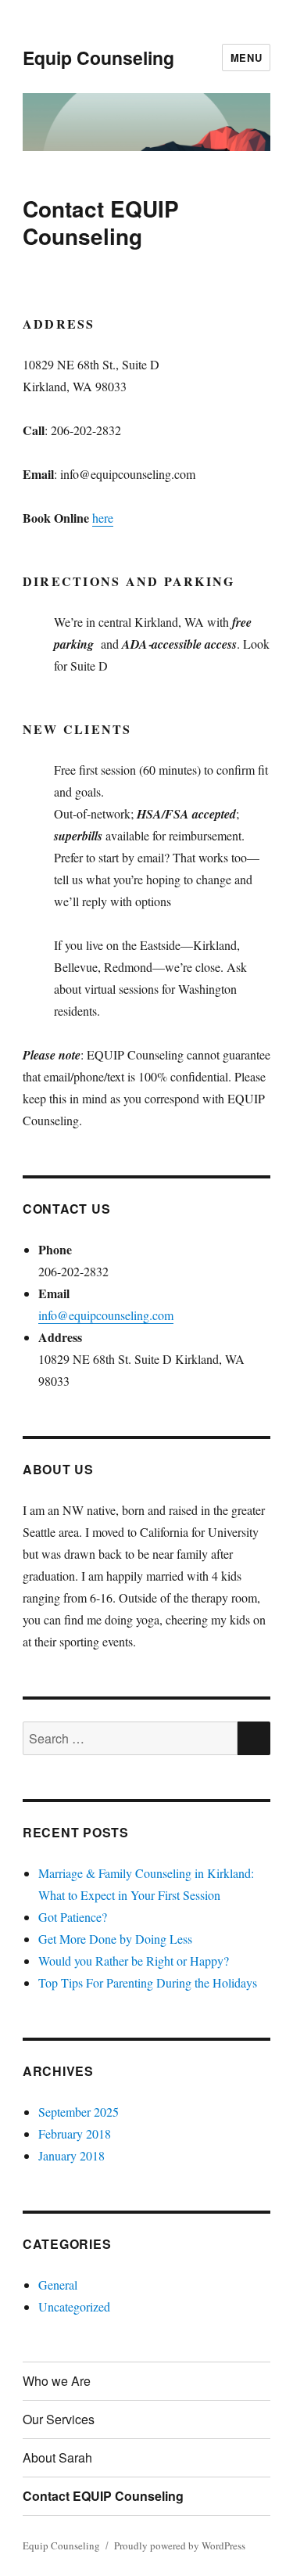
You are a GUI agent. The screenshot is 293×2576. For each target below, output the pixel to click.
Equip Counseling (98, 58)
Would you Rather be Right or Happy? (134, 1961)
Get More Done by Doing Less (115, 1939)
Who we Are (57, 2381)
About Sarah (57, 2457)
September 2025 (79, 2112)
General (58, 2285)
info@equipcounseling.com (106, 1315)
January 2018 (71, 2155)
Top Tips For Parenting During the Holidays (148, 1982)
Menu (246, 58)
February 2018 (75, 2133)
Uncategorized (74, 2306)
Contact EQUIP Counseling (103, 2496)
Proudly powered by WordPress (180, 2545)
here (103, 518)
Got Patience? (73, 1917)
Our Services (59, 2419)
